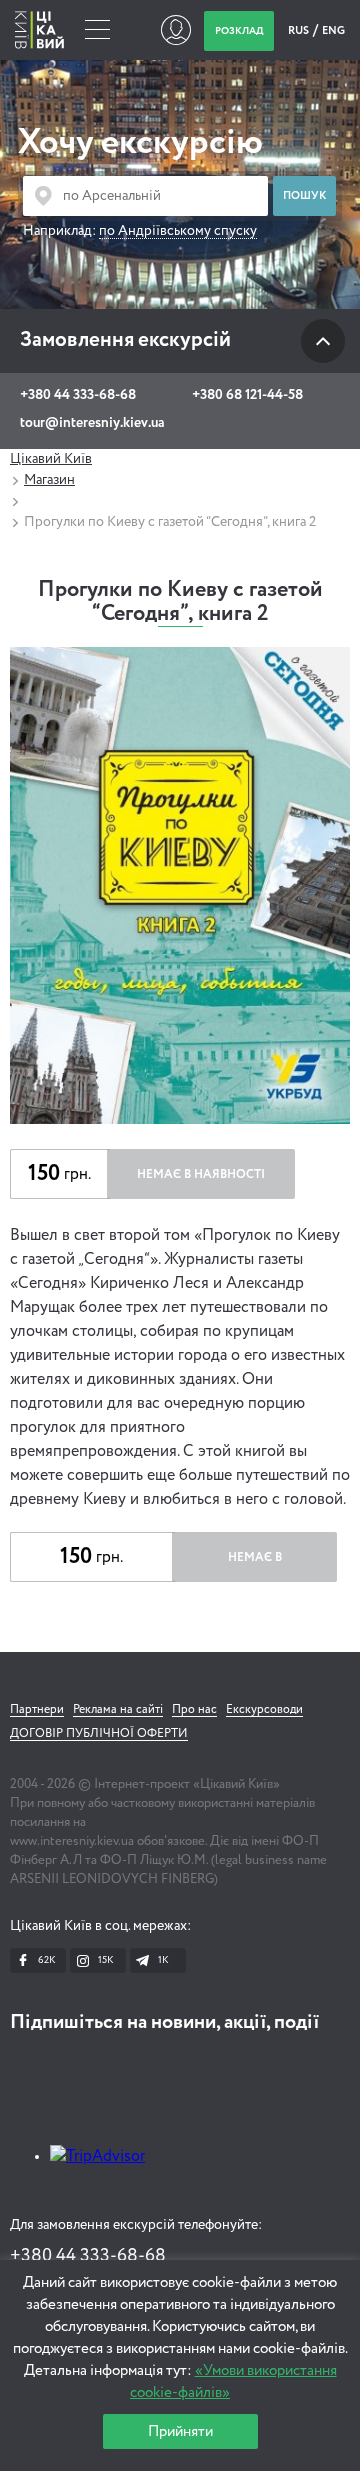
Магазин (49, 480)
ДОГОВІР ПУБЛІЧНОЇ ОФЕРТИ (99, 1734)
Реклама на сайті (118, 1710)
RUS (299, 30)
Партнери (37, 1710)
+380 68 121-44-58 (247, 395)
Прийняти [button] (180, 2431)
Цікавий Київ (51, 459)
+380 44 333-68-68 (78, 395)
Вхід (175, 30)
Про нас (194, 1710)
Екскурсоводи (264, 1710)
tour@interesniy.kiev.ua (92, 423)
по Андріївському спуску (178, 231)
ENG (333, 30)
